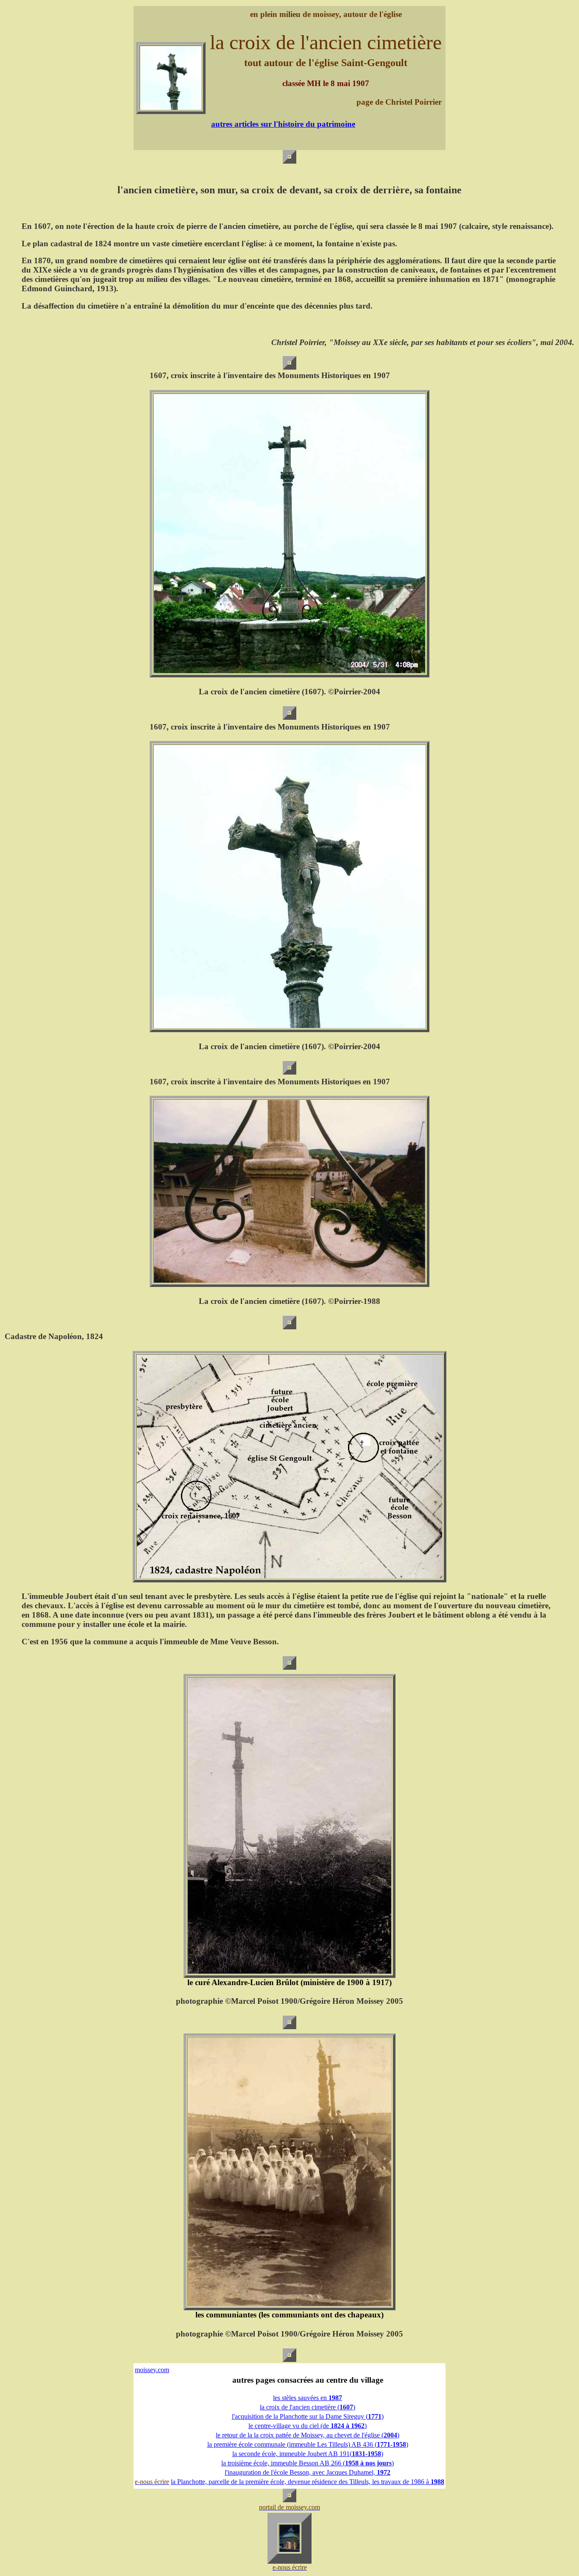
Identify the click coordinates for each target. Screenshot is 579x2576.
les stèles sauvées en (308, 2398)
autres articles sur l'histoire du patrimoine (283, 124)
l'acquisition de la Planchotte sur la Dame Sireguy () (308, 2416)
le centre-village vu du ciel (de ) (308, 2426)
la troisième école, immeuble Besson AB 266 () (308, 2463)
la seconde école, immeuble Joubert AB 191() (308, 2454)
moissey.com (152, 2370)
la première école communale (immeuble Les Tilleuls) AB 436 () (308, 2444)
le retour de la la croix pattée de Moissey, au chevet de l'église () (308, 2435)
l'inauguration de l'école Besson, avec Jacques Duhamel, (308, 2472)
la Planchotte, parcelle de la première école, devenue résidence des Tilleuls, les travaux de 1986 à (308, 2482)
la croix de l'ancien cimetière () (308, 2407)
